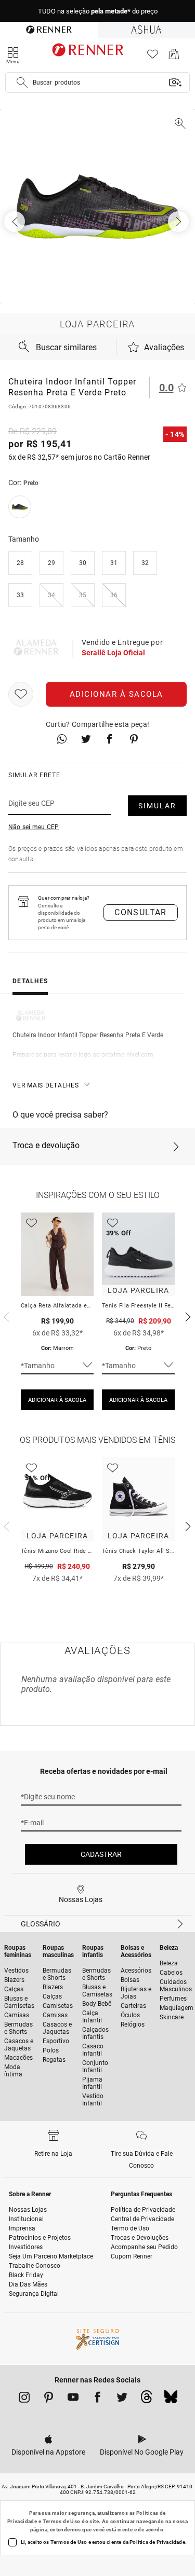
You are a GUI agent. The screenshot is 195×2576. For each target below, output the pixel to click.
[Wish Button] (21, 694)
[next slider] (5, 1316)
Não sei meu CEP (34, 827)
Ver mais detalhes (46, 1085)
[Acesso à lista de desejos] (153, 57)
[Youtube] (73, 2399)
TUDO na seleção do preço (98, 11)
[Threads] (146, 2400)
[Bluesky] (171, 2400)
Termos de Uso (62, 2521)
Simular (157, 806)
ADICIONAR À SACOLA (57, 1400)
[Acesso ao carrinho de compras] (174, 57)
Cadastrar (101, 1854)
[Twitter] (122, 2399)
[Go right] (179, 222)
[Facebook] (97, 2399)
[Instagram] (24, 2399)
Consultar (141, 912)
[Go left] (16, 222)
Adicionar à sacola (116, 694)
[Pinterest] (49, 2399)
